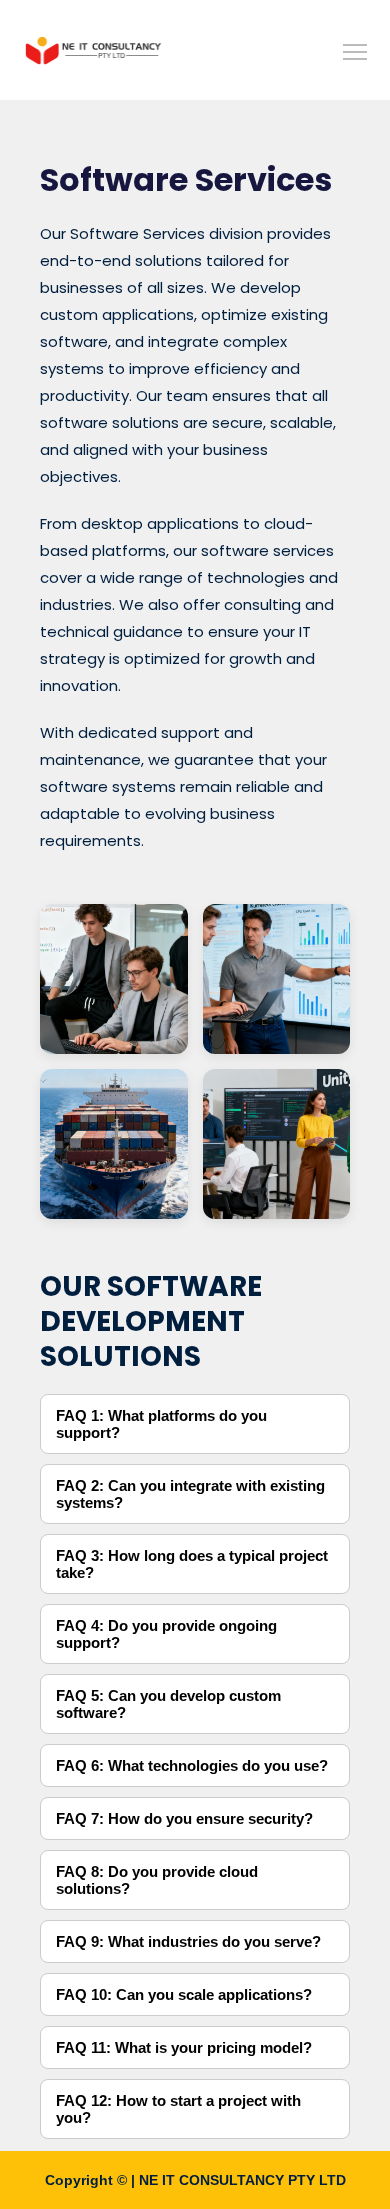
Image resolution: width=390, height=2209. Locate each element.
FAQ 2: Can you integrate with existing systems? (190, 1494)
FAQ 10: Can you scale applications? (184, 1994)
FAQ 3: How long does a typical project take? (192, 1564)
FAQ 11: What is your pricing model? (184, 2047)
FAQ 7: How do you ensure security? (184, 1818)
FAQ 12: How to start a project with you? (178, 2109)
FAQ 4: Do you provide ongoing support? (166, 1634)
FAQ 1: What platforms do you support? (161, 1424)
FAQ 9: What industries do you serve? (188, 1941)
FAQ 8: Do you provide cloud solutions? (157, 1880)
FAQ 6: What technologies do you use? (192, 1765)
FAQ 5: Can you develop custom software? (168, 1704)
